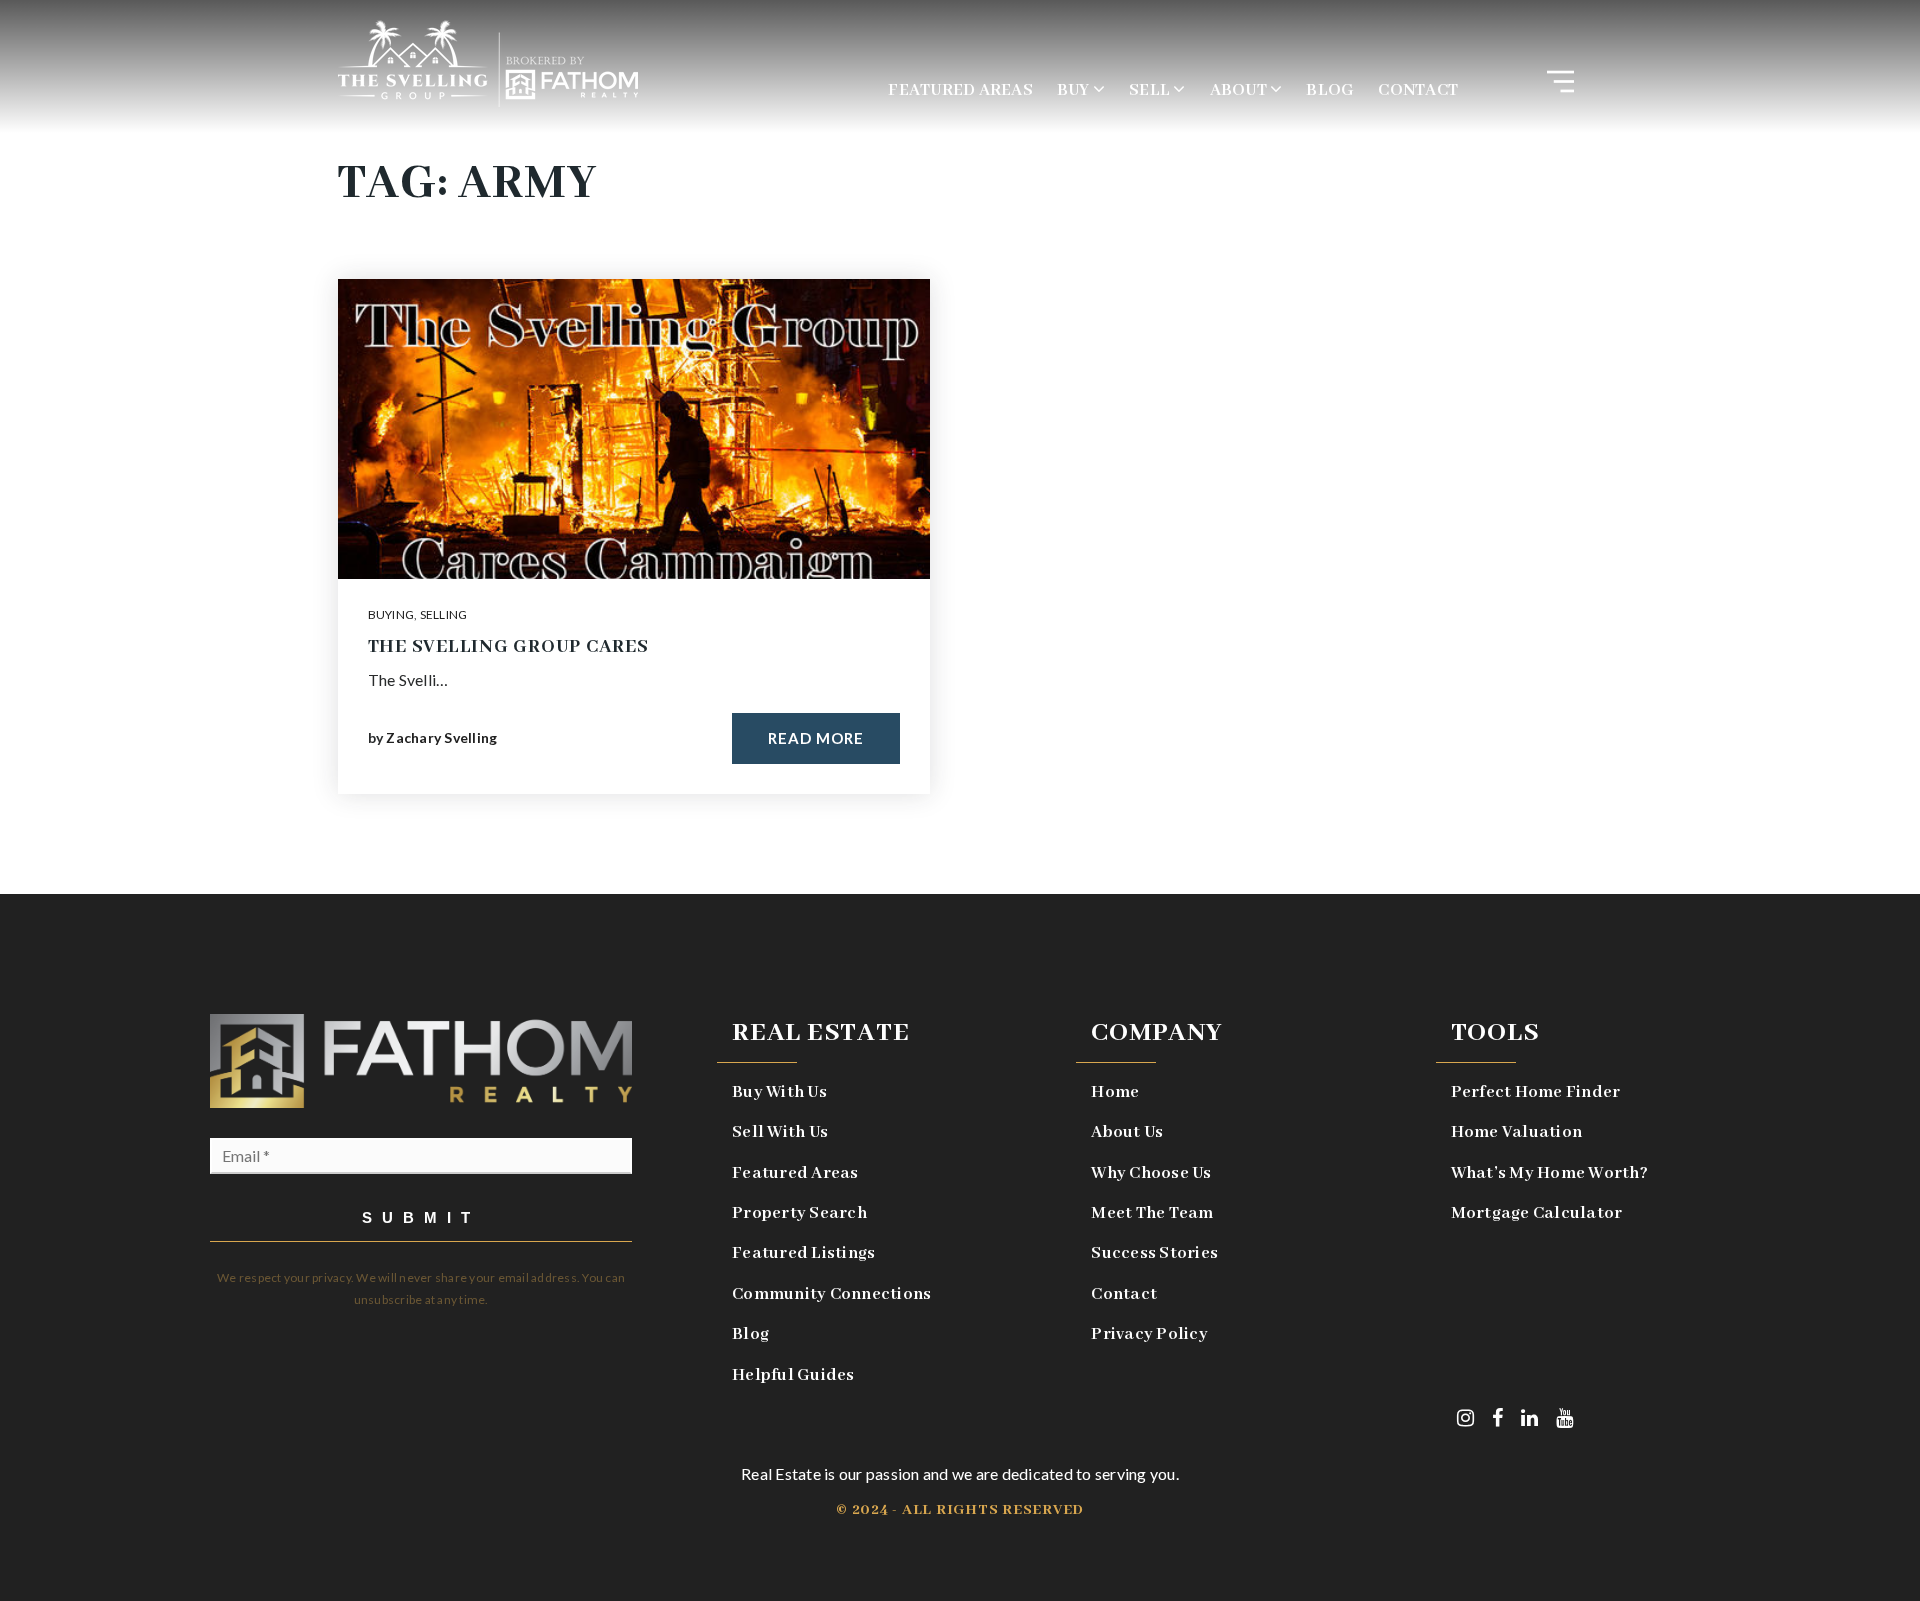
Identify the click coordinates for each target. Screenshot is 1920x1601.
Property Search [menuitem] (799, 1213)
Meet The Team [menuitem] (1152, 1213)
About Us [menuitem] (1127, 1132)
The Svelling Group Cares (508, 647)
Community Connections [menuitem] (831, 1294)
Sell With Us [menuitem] (780, 1132)
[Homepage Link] (488, 61)
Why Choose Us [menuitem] (1151, 1173)
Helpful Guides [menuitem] (793, 1375)
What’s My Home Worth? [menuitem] (1549, 1173)
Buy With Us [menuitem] (779, 1092)
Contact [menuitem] (1418, 90)
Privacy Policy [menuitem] (1149, 1334)
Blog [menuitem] (1330, 90)
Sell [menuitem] (1151, 90)
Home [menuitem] (1115, 1092)
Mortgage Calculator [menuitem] (1537, 1213)
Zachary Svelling (441, 737)
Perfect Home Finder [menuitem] (1536, 1092)
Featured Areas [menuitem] (960, 90)
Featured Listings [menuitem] (803, 1253)
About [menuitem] (1240, 90)
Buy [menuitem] (1075, 90)
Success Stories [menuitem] (1154, 1253)
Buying (391, 614)
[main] (960, 447)
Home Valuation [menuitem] (1517, 1132)
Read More (816, 738)
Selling (444, 614)
